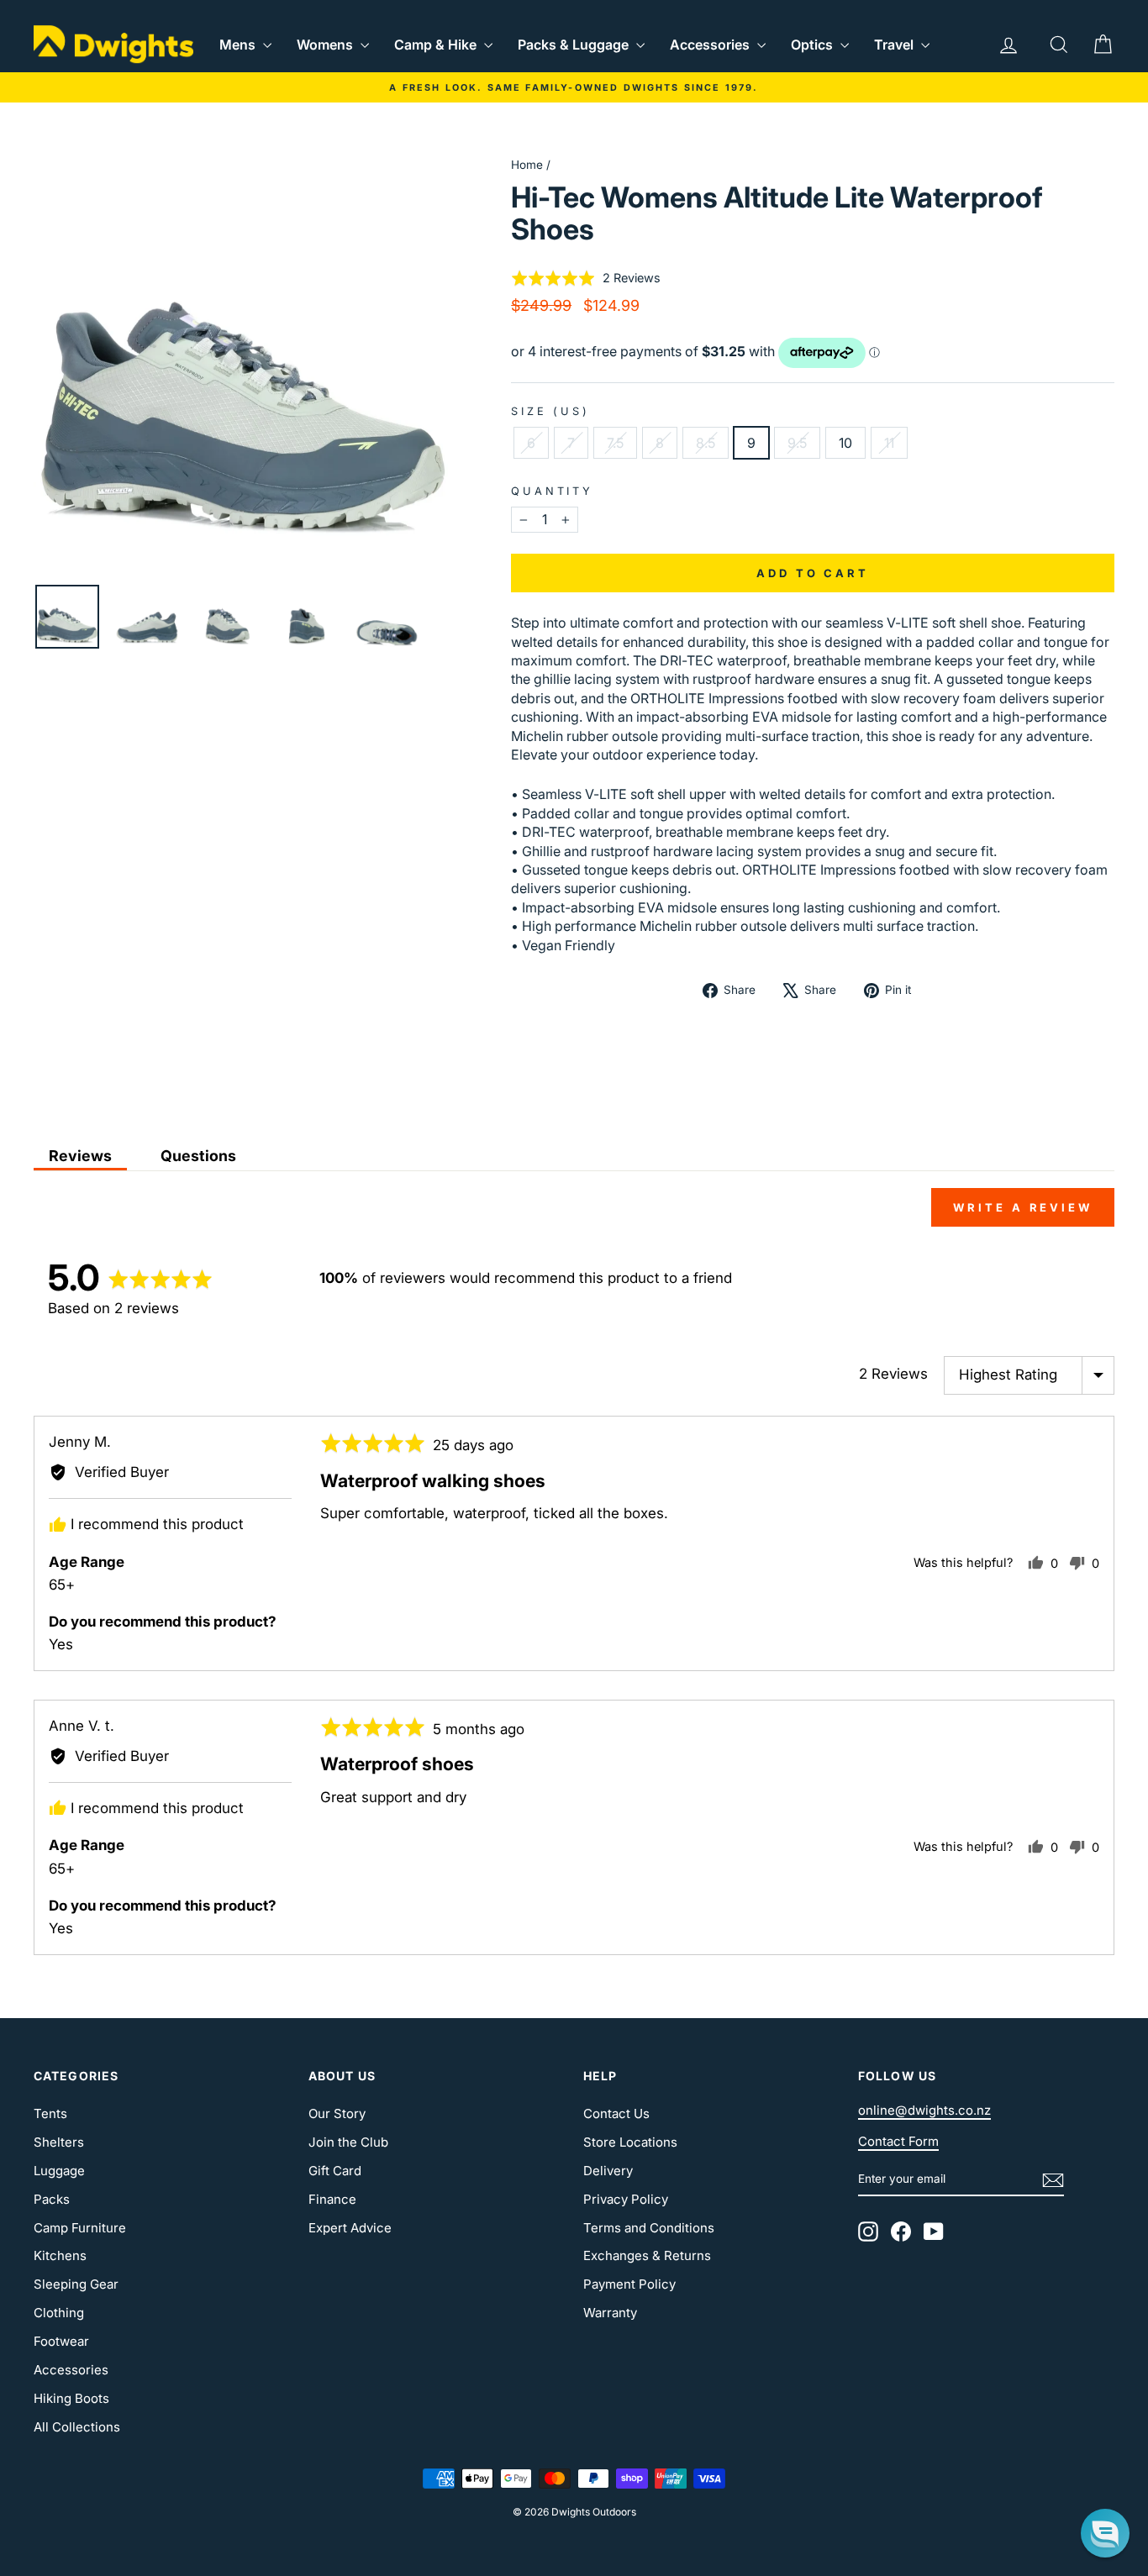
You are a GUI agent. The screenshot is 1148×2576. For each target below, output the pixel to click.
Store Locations (630, 2142)
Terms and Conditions (649, 2228)
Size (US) (550, 411)
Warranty (610, 2313)
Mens (239, 45)
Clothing (59, 2313)
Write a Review (1023, 1207)
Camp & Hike (437, 45)
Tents (50, 2113)
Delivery (608, 2171)
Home (527, 165)
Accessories (711, 45)
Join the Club (348, 2142)
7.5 (615, 443)
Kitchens (60, 2255)
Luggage (59, 2171)
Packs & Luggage (575, 45)
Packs (52, 2199)
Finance (332, 2199)
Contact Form (898, 2141)
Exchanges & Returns (647, 2255)
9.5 (797, 443)
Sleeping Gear (76, 2284)
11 (889, 443)
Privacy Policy (626, 2199)
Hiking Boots (71, 2398)
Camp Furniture (80, 2228)
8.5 (706, 443)
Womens (326, 45)
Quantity (552, 491)
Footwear (61, 2341)
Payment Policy (629, 2284)
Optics (814, 45)
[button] (586, 278)
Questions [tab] (198, 1156)
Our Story (337, 2113)
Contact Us (616, 2113)
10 (845, 443)
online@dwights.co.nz (924, 2110)
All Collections (77, 2427)
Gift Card (335, 2171)
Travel (895, 45)
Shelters (59, 2142)
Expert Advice (350, 2228)
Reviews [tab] (80, 1156)
